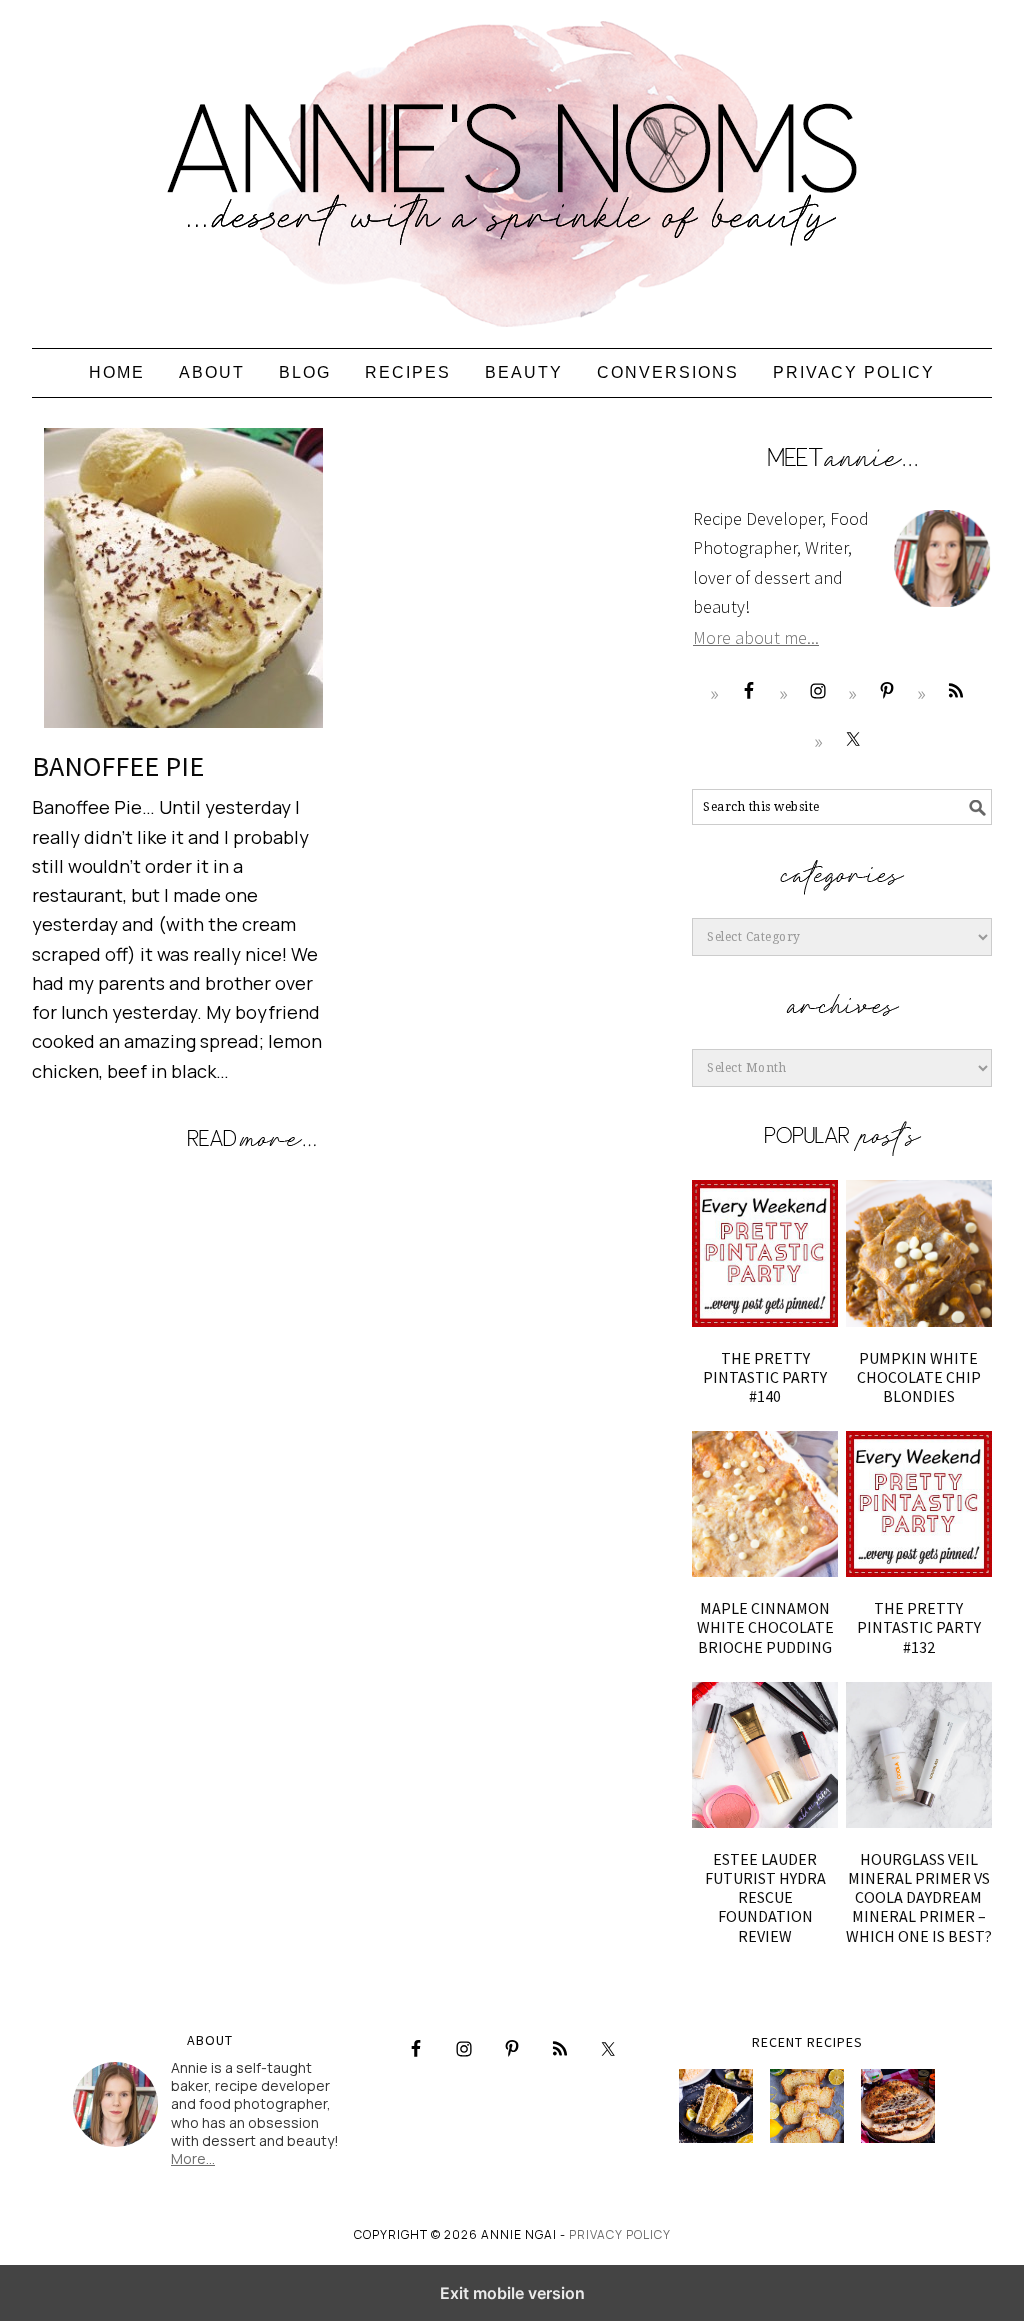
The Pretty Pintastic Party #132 (919, 1627)
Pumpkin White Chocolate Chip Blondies (919, 1377)
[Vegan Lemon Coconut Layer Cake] (716, 2106)
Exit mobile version (512, 2293)
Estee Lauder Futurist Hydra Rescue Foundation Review (765, 1897)
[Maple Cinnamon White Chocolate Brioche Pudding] (765, 1504)
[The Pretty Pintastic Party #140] (765, 1253)
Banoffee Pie (118, 766)
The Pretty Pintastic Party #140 (765, 1377)
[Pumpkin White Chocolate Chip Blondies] (919, 1253)
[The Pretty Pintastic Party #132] (919, 1504)
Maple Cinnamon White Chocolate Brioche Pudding (765, 1627)
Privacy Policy (620, 2234)
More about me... (756, 637)
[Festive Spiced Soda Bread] (898, 2106)
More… (193, 2158)
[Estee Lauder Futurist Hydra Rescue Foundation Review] (765, 1755)
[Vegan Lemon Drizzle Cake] (807, 2106)
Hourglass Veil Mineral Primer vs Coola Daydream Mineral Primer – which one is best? (919, 1897)
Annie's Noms (512, 165)
